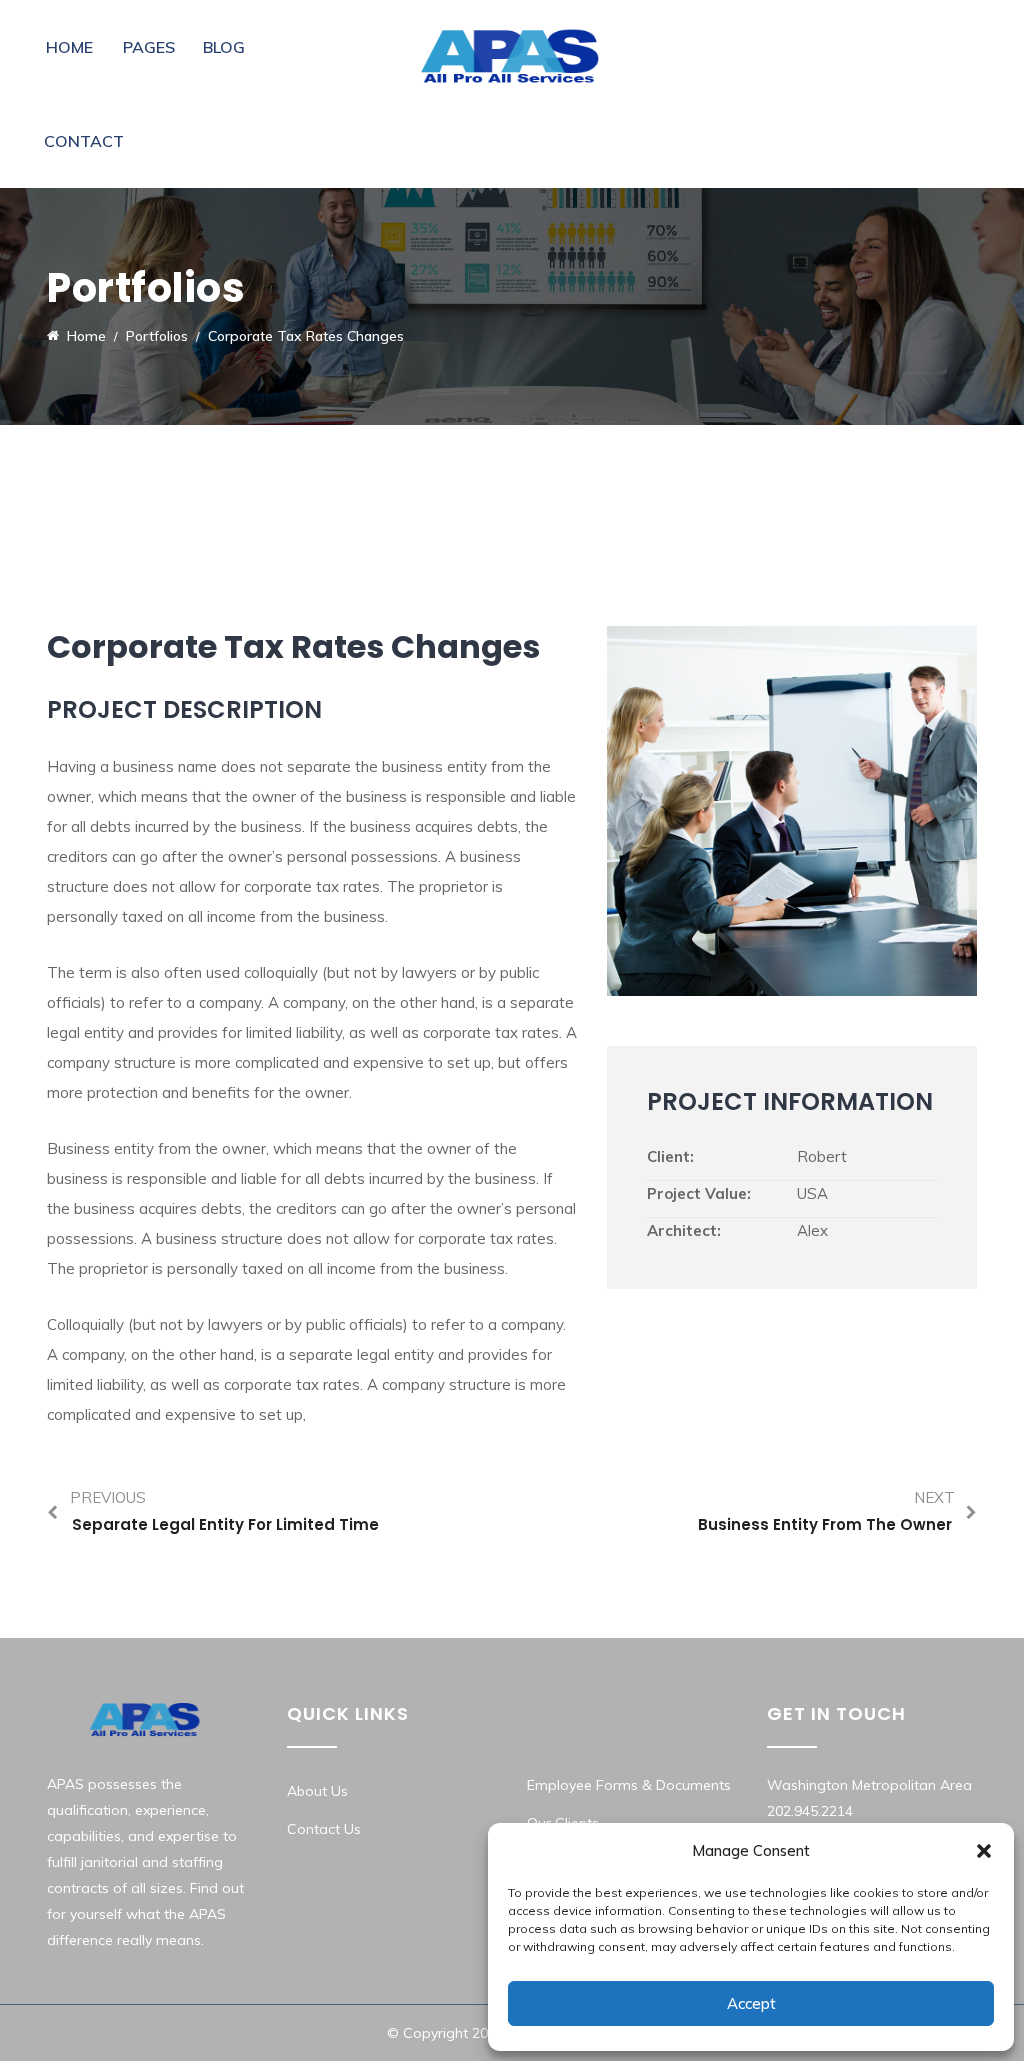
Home (69, 47)
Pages (149, 47)
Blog (224, 47)
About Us (317, 1791)
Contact (84, 141)
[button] (984, 1851)
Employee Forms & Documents (629, 1785)
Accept (751, 2003)
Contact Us (324, 1829)
